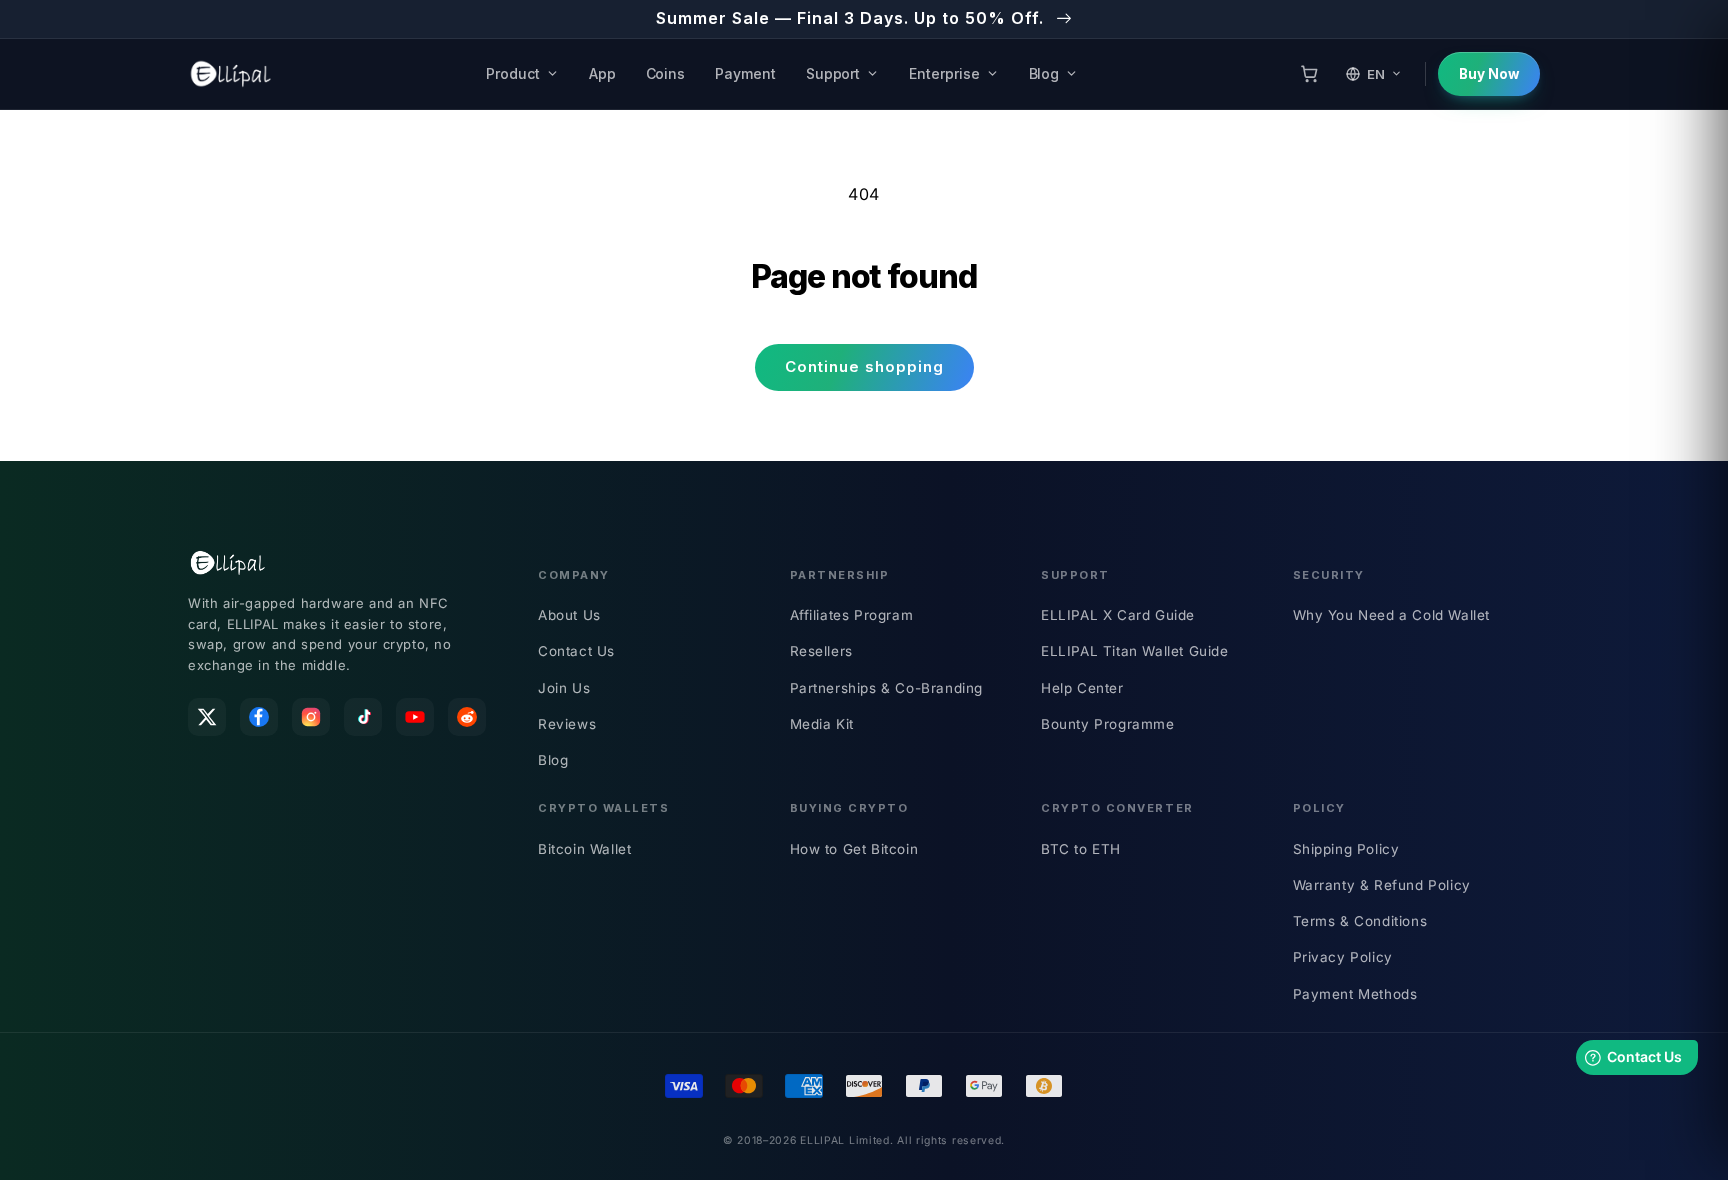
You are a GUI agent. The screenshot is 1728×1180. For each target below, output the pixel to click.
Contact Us (576, 651)
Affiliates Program (852, 615)
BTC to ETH (1081, 849)
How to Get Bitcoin (854, 849)
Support (833, 73)
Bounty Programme (1108, 724)
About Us (569, 615)
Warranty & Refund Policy (1382, 885)
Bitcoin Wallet (584, 849)
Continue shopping (864, 366)
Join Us (564, 688)
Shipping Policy (1346, 849)
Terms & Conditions (1360, 921)
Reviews (567, 724)
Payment (745, 73)
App (602, 73)
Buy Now (1489, 74)
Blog (1044, 73)
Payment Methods (1355, 994)
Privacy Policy (1343, 957)
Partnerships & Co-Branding (887, 688)
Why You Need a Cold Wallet (1392, 615)
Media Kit (822, 724)
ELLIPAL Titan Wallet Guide (1135, 651)
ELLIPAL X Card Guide (1118, 615)
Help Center (1082, 688)
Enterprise (944, 73)
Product (513, 73)
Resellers (821, 651)
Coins (666, 73)
